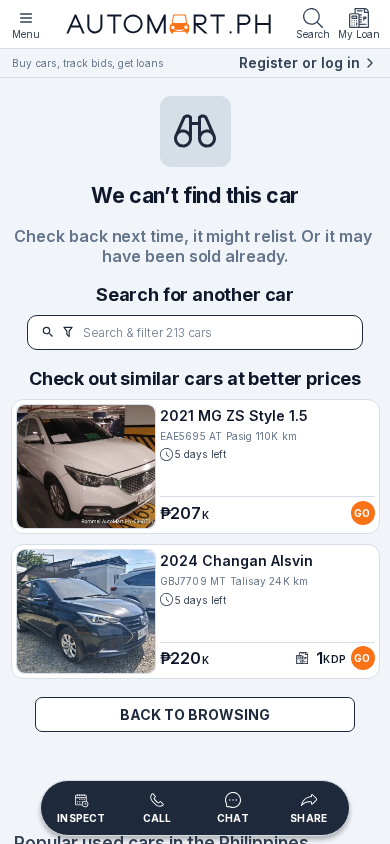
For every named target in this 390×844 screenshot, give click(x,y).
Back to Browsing (195, 714)
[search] (48, 332)
